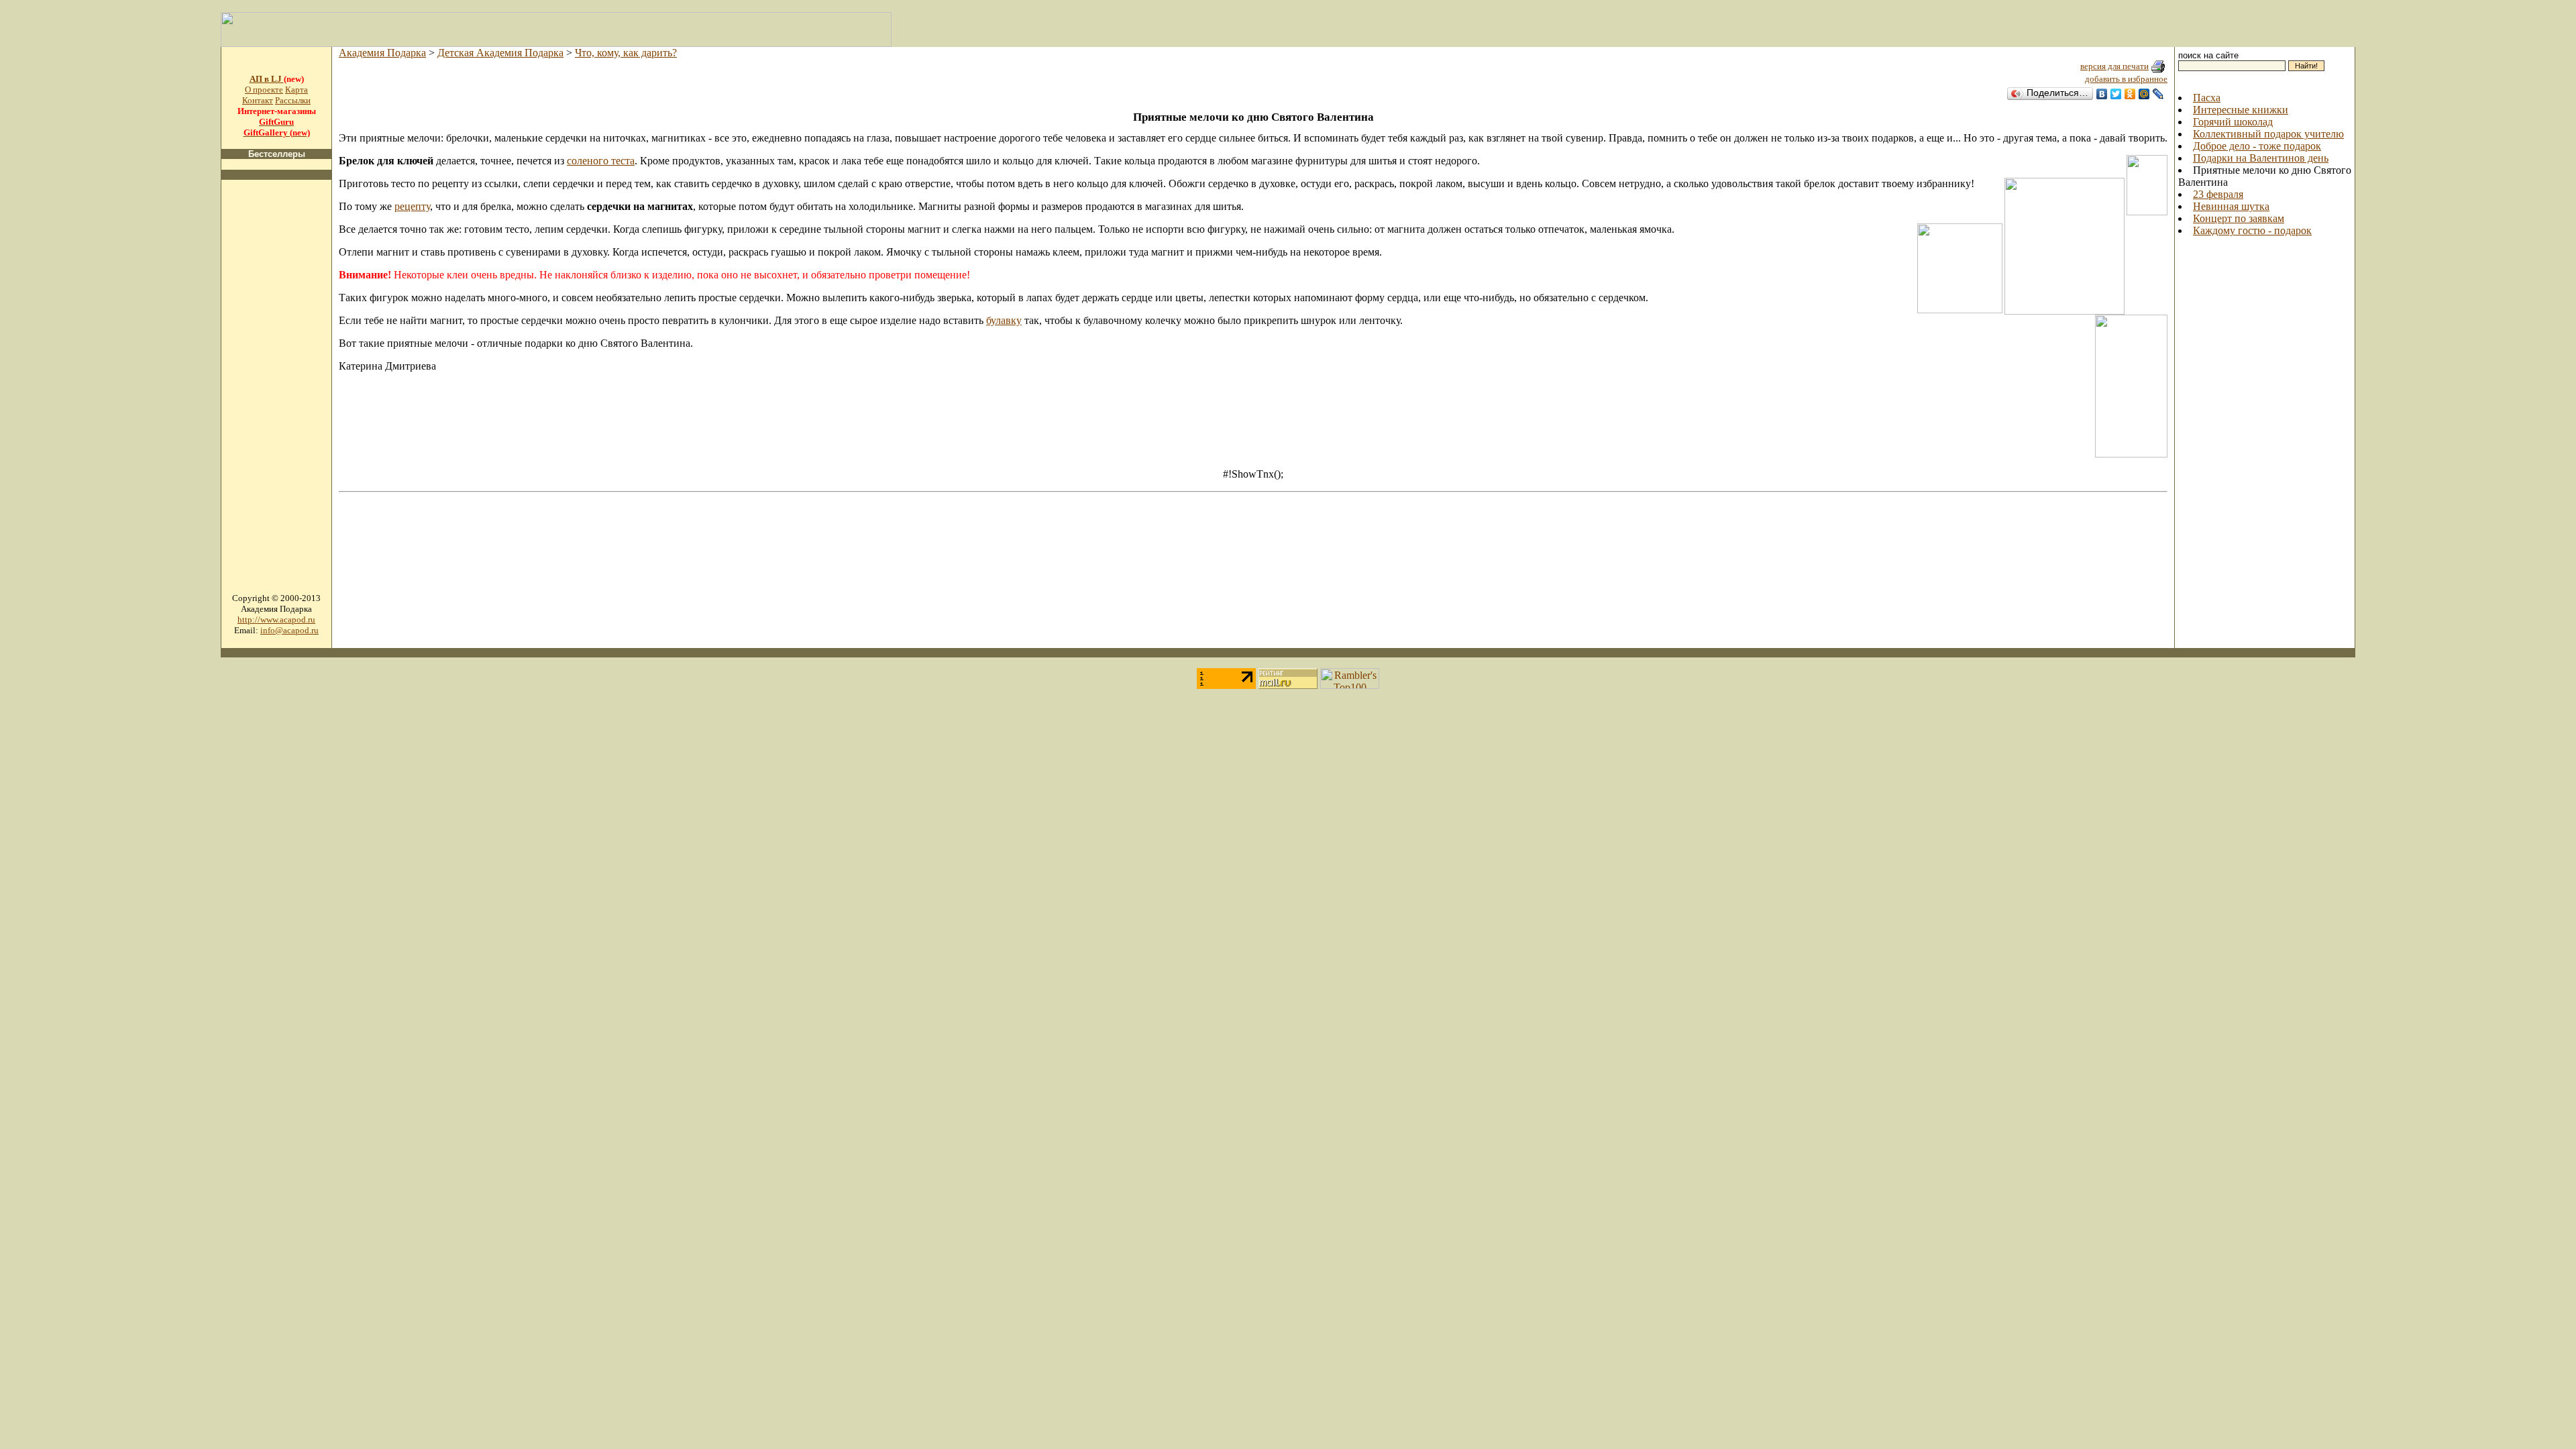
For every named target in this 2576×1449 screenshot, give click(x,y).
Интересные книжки (2241, 110)
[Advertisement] (276, 392)
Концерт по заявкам (2239, 218)
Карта (297, 90)
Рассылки (293, 100)
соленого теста (601, 161)
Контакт (258, 100)
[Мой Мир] (2144, 94)
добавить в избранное (2126, 79)
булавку (1004, 320)
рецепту (412, 206)
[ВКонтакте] (2102, 94)
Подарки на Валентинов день (2261, 158)
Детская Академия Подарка (500, 53)
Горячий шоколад (2233, 122)
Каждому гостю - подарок (2252, 230)
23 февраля (2218, 194)
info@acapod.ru (289, 630)
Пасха (2207, 98)
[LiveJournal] (2158, 94)
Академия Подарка (382, 53)
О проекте (264, 90)
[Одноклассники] (2130, 94)
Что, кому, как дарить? (626, 53)
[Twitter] (2116, 94)
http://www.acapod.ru (276, 620)
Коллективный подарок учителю (2268, 134)
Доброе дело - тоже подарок (2257, 146)
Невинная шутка (2231, 206)
